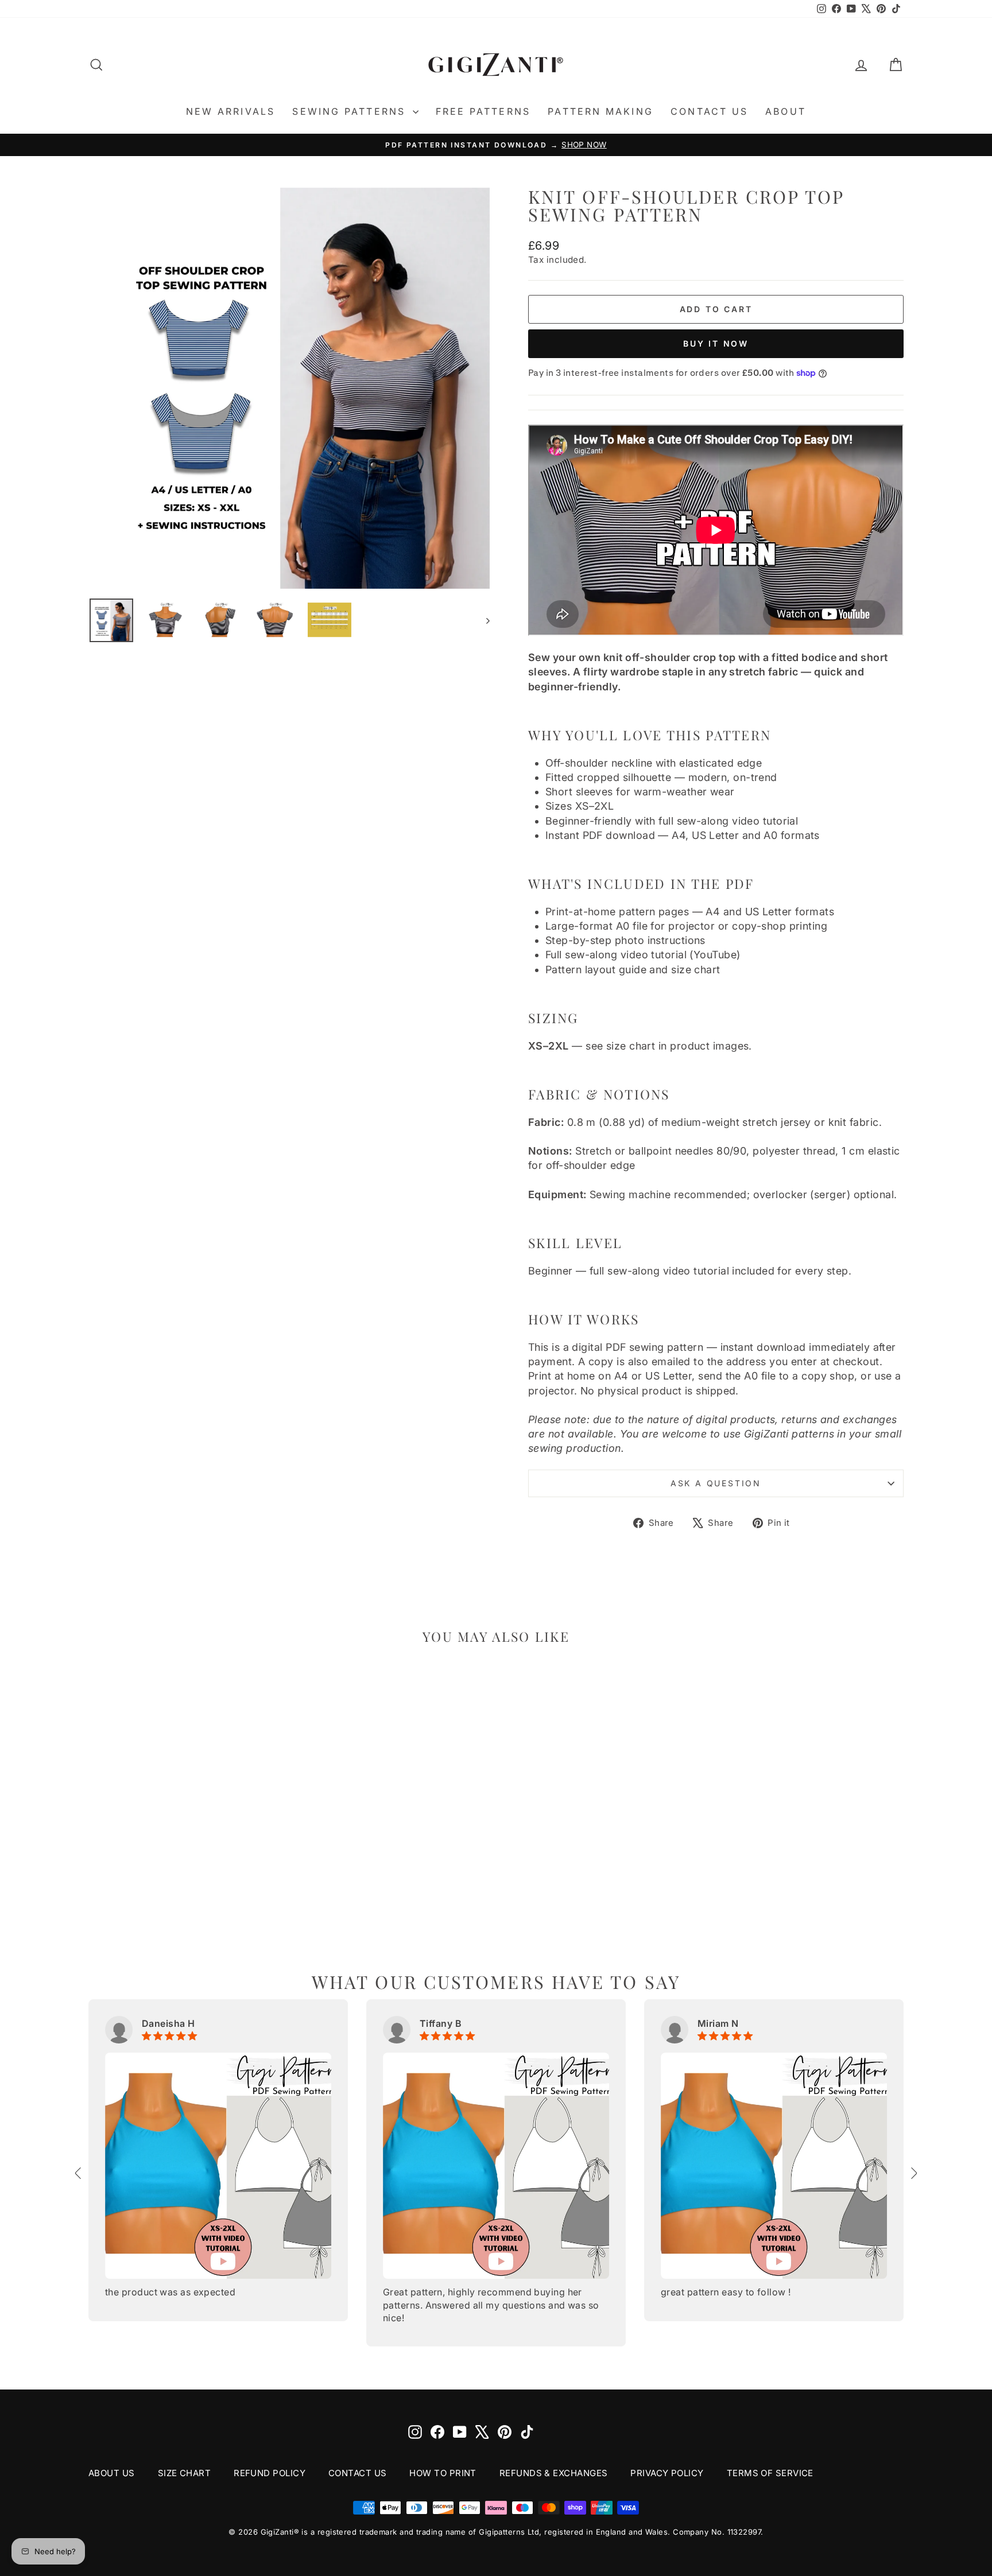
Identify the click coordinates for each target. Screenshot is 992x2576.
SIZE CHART (185, 2473)
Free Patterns (483, 111)
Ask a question (716, 1483)
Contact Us (709, 111)
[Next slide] (913, 2173)
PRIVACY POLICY (667, 2473)
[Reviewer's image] (218, 2166)
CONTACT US (358, 2473)
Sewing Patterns (351, 111)
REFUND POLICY (270, 2473)
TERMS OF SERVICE (770, 2473)
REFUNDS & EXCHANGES (554, 2473)
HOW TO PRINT (443, 2473)
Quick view (185, 1853)
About (786, 111)
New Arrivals (230, 111)
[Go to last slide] (79, 2173)
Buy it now (716, 343)
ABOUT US (112, 2473)
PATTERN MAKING (600, 111)
